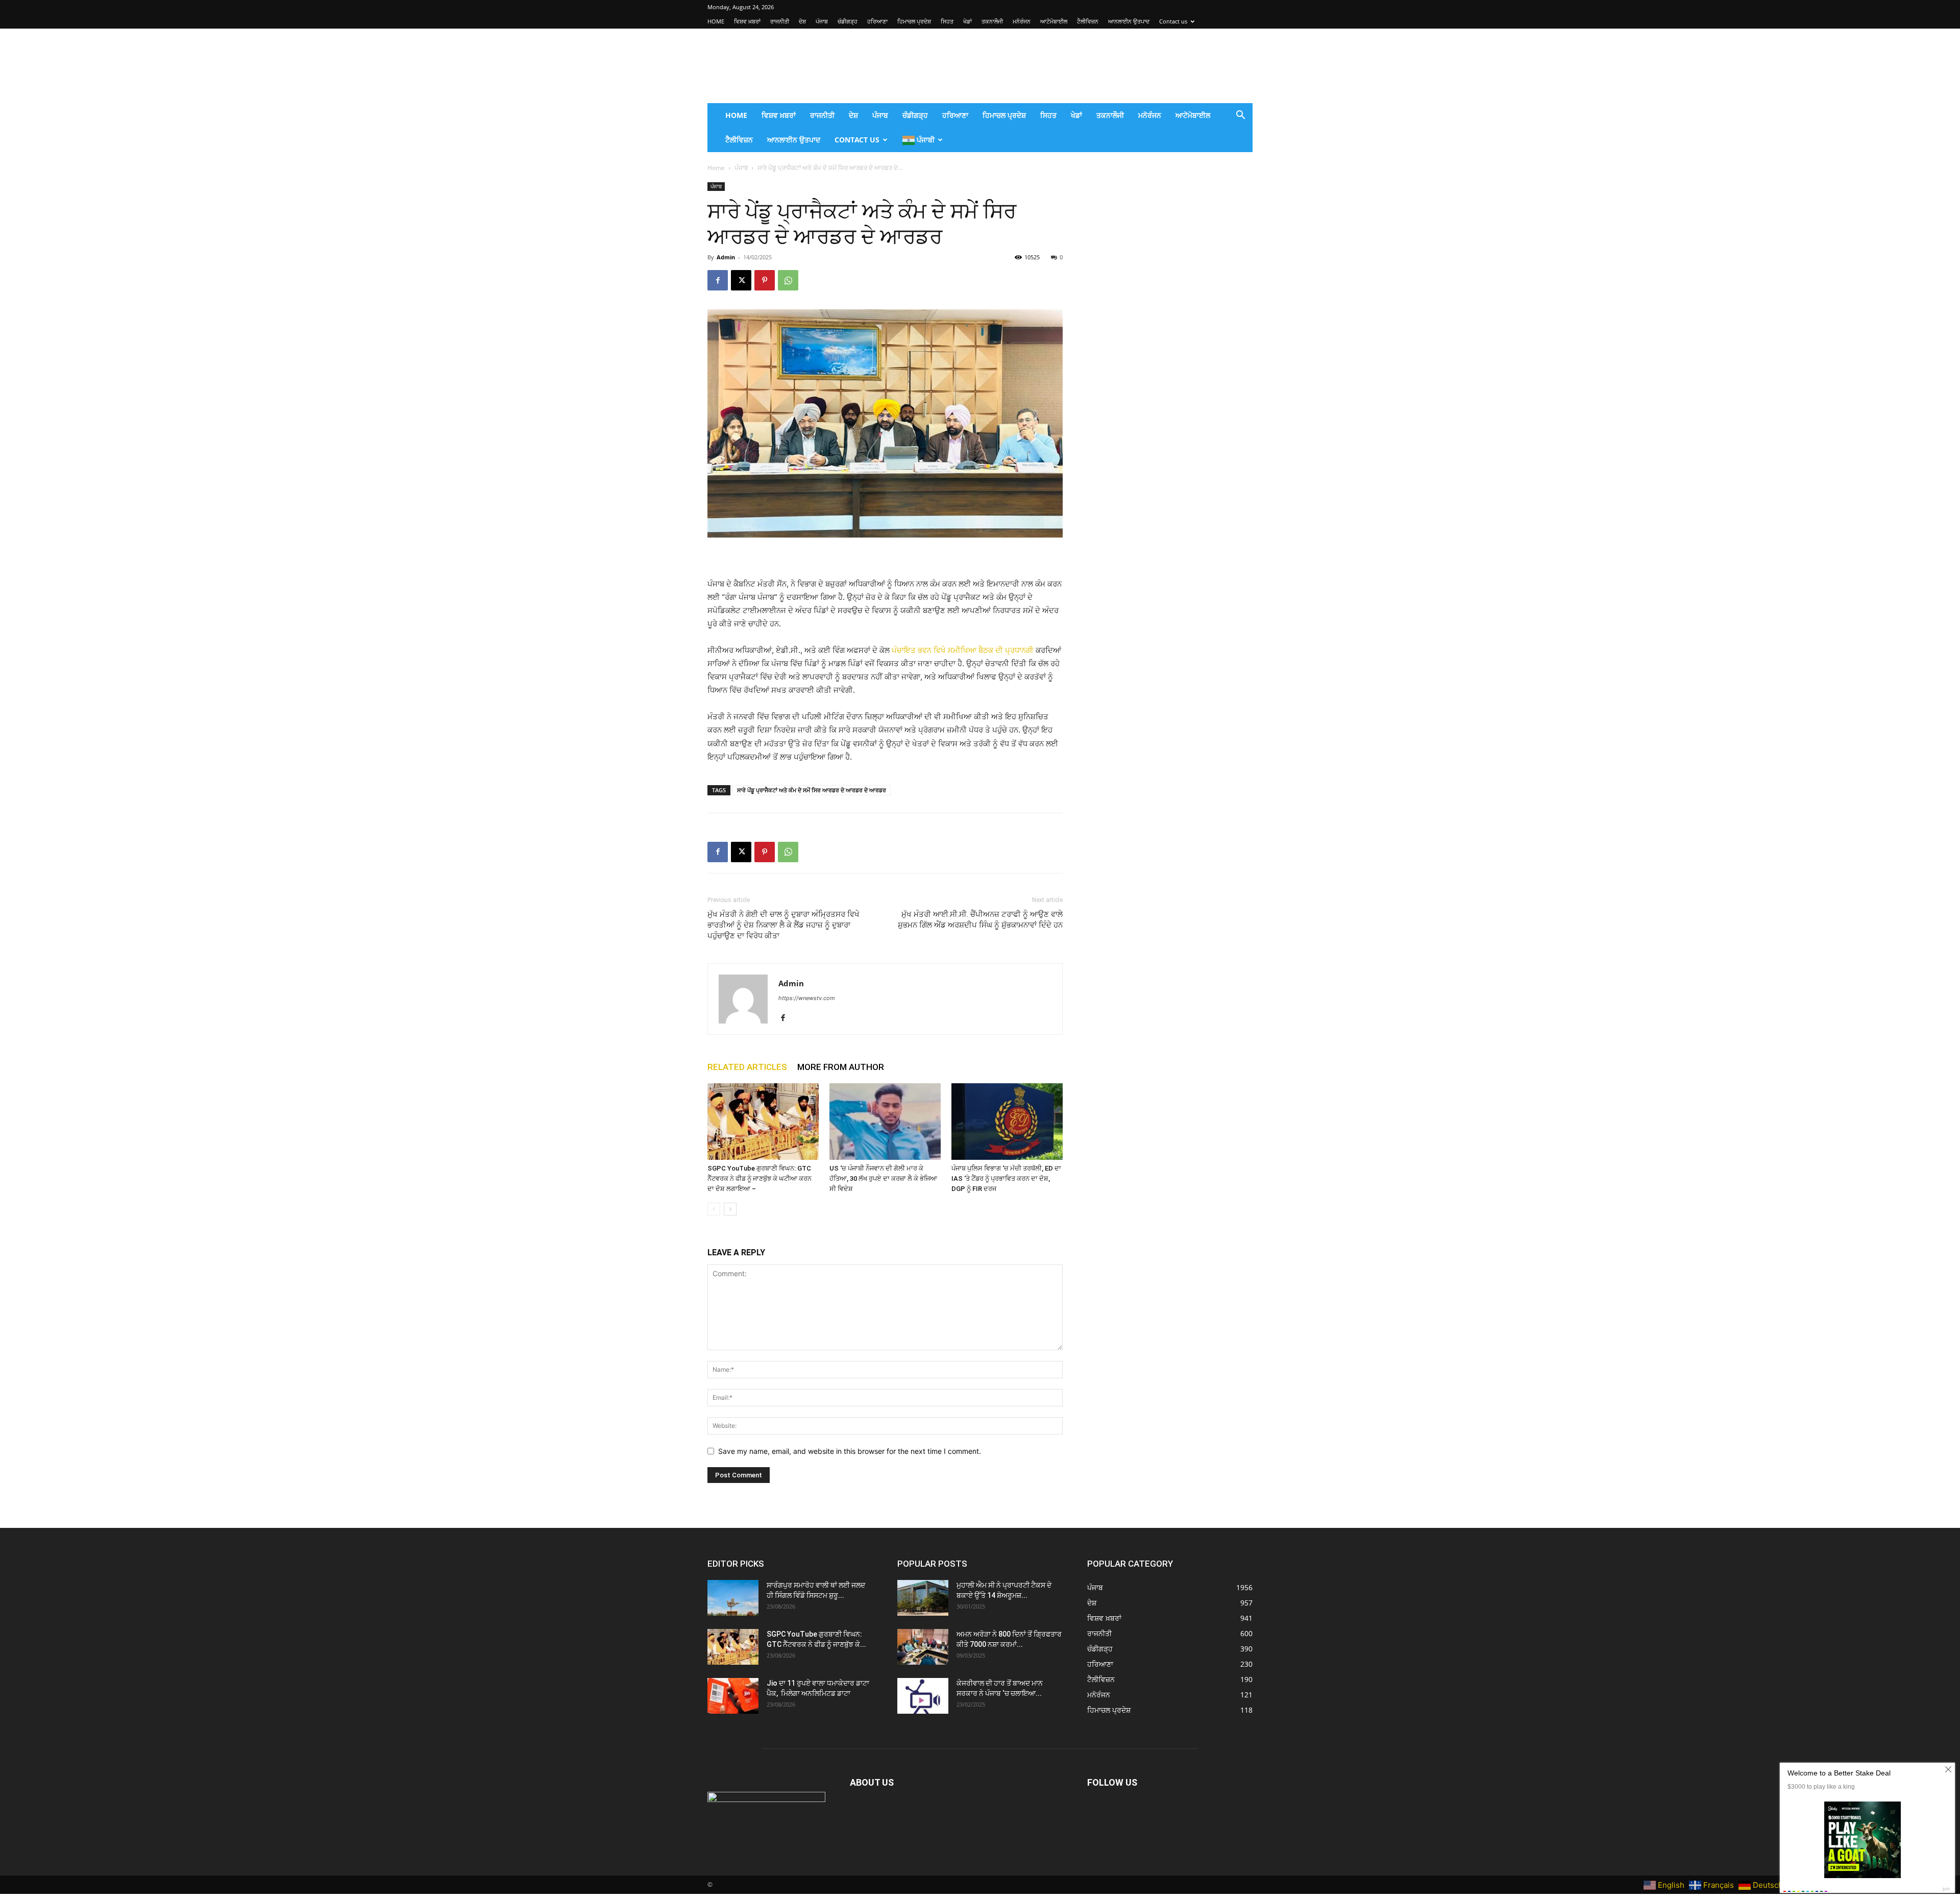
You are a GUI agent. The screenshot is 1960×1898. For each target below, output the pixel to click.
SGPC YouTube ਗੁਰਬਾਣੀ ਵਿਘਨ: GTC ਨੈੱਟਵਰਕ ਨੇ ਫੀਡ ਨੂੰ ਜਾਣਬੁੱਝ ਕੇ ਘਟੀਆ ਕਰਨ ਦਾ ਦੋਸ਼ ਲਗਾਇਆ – (759, 1178)
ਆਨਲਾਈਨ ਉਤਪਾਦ (1129, 21)
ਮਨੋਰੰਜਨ (1022, 21)
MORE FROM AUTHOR (841, 1067)
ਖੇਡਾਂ (967, 21)
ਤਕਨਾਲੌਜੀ (992, 21)
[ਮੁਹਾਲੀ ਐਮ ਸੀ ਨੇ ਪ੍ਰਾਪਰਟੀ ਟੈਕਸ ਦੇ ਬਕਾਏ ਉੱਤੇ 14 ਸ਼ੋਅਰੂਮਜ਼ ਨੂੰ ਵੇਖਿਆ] (923, 1598)
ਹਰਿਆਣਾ (877, 21)
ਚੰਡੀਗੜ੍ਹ (848, 21)
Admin (726, 257)
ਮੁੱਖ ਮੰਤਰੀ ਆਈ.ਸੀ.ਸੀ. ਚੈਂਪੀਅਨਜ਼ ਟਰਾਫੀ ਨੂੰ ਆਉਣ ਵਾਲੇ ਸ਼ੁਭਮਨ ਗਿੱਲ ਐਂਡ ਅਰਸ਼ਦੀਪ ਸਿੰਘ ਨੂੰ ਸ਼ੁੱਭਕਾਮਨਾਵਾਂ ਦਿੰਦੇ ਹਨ (980, 920)
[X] (741, 280)
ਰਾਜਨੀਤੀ (780, 21)
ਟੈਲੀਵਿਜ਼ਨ (1088, 21)
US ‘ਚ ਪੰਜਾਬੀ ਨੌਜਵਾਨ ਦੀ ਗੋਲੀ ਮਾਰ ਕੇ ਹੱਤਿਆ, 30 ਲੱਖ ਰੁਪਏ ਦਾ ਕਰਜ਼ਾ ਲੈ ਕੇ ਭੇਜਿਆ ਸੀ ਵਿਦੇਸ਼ (883, 1178)
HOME (716, 21)
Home (716, 168)
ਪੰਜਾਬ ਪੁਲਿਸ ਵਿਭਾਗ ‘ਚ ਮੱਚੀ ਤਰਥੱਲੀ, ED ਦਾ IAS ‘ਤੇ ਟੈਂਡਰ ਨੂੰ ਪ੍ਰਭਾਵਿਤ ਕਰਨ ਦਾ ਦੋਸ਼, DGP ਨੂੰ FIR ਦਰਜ (1006, 1178)
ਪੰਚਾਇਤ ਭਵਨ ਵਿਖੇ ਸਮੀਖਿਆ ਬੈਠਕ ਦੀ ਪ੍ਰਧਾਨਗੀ (963, 650)
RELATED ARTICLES (747, 1067)
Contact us (1173, 21)
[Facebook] (718, 280)
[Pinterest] (765, 280)
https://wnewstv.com (807, 998)
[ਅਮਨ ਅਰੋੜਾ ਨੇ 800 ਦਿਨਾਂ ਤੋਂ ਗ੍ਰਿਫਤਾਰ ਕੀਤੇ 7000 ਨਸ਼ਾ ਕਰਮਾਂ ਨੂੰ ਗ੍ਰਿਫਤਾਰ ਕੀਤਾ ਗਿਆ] (923, 1647)
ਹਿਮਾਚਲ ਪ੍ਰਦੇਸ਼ (914, 21)
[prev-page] (714, 1209)
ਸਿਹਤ (947, 21)
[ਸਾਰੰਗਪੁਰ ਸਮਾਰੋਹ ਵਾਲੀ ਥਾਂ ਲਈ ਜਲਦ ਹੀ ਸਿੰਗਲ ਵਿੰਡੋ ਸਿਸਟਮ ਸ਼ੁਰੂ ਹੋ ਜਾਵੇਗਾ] (733, 1598)
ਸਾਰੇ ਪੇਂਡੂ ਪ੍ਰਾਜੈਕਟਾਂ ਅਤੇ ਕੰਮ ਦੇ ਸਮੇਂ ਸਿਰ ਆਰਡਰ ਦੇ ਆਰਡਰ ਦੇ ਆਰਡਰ (812, 790)
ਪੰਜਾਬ (822, 21)
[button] (1240, 116)
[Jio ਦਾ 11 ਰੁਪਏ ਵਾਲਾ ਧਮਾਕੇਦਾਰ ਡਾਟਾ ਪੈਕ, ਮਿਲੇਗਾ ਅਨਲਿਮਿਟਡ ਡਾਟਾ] (733, 1696)
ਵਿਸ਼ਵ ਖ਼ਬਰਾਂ (747, 21)
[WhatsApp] (788, 280)
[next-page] (730, 1209)
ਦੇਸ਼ (802, 21)
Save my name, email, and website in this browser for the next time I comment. (850, 1451)
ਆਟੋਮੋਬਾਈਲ (1054, 21)
